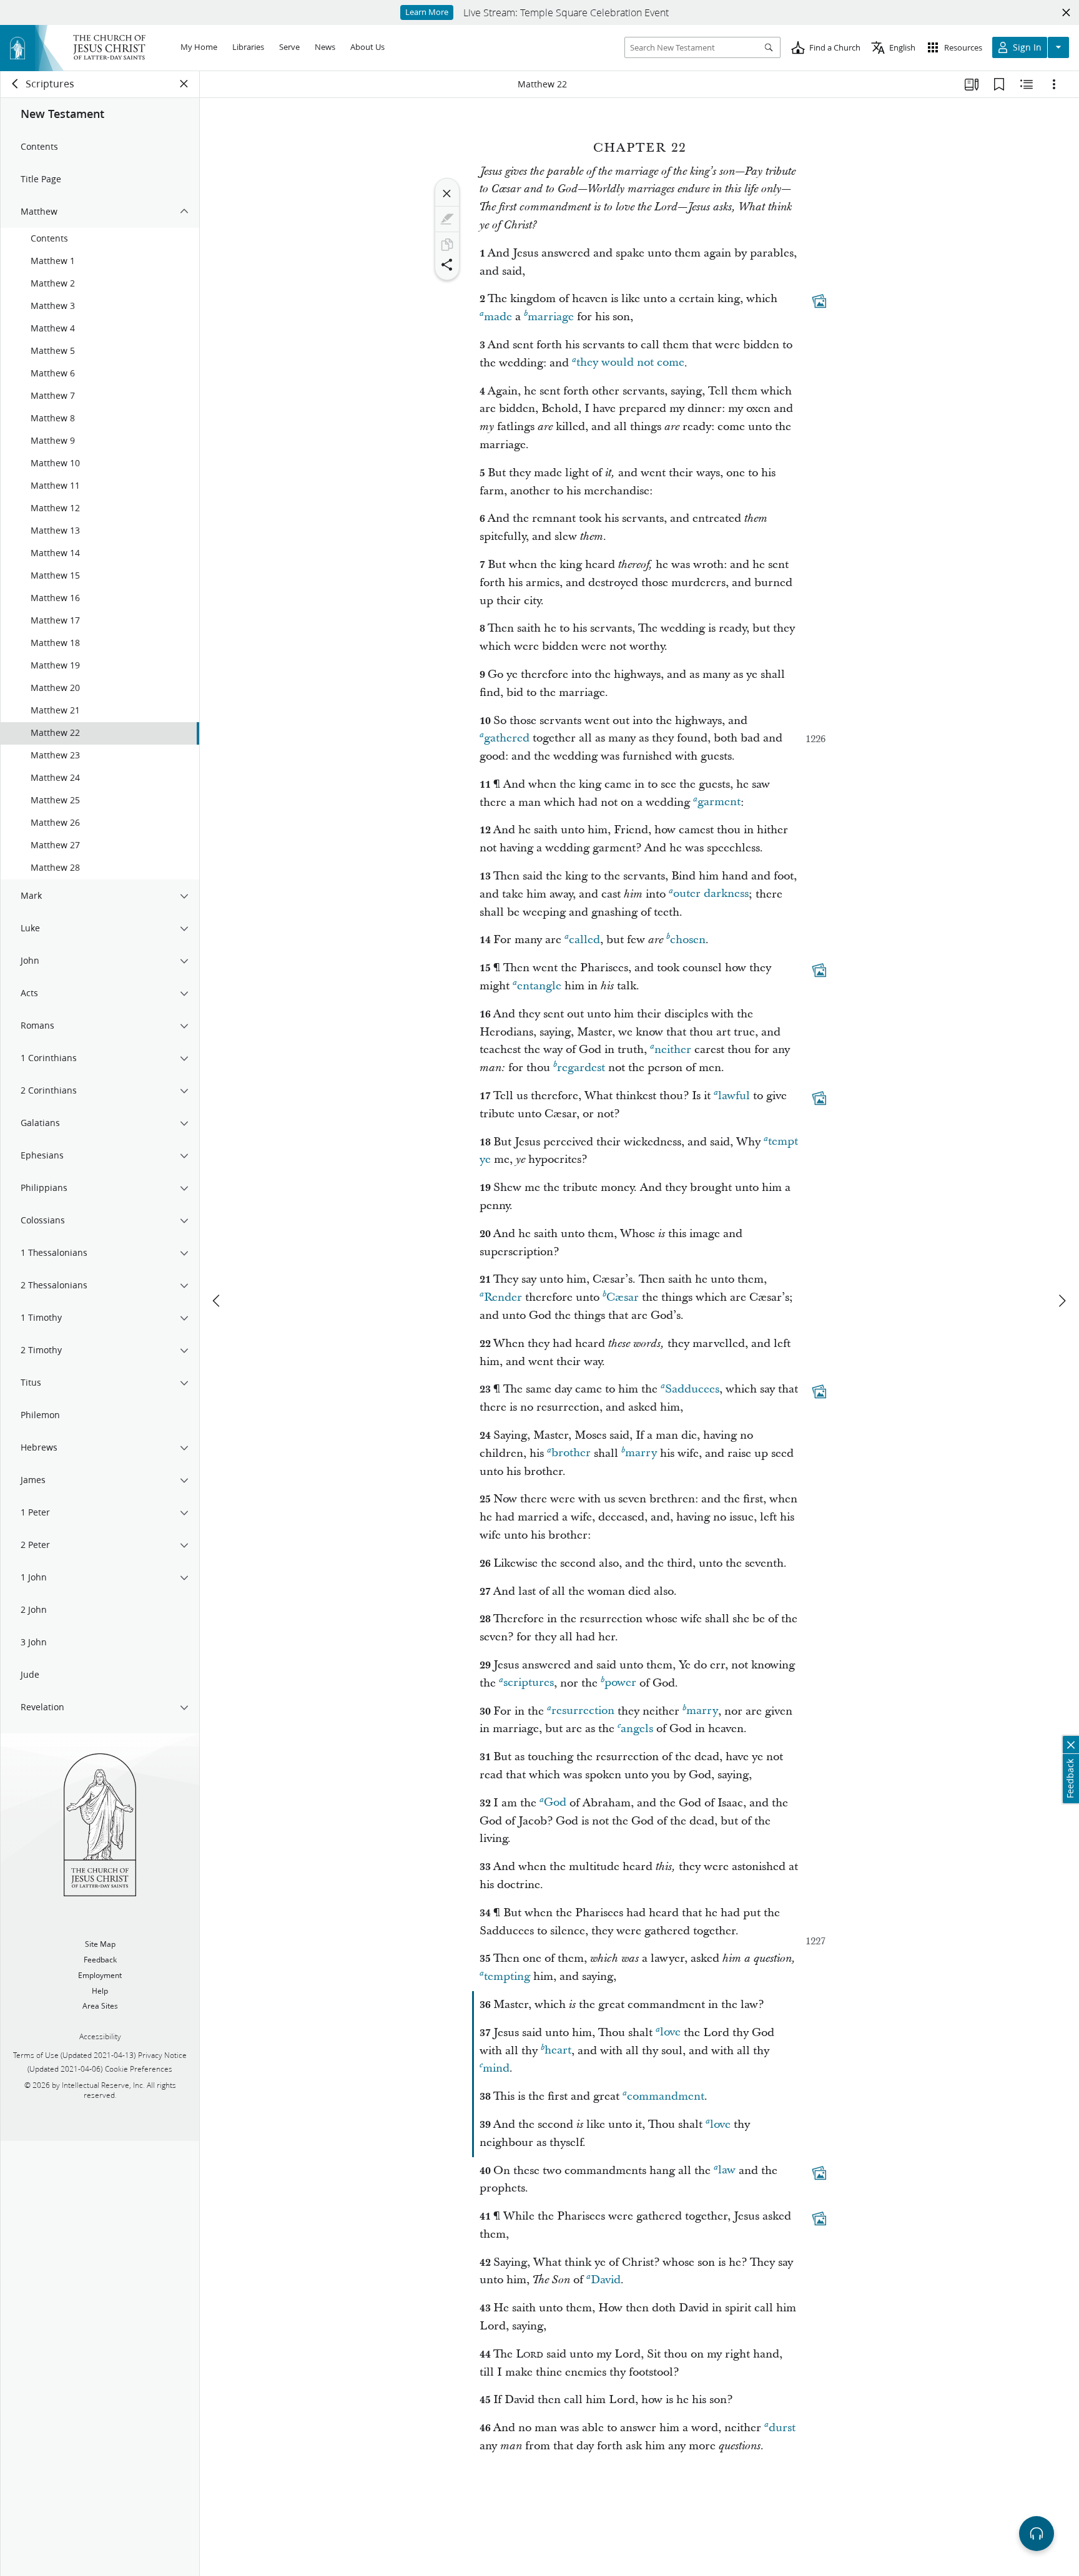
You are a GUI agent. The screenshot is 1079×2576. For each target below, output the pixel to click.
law (727, 2171)
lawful (734, 1096)
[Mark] (447, 219)
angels (637, 1729)
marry (641, 1453)
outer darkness (711, 894)
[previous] (217, 1301)
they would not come (630, 363)
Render (503, 1297)
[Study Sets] (972, 84)
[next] (1062, 1301)
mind (496, 2068)
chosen (688, 940)
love (670, 2033)
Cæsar (623, 1297)
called (584, 940)
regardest (581, 1068)
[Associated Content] (819, 301)
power (620, 1683)
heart (558, 2051)
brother (571, 1453)
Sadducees (692, 1389)
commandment (666, 2096)
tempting (507, 1976)
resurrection (583, 1711)
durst (782, 2428)
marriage (551, 317)
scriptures (529, 1683)
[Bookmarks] (999, 84)
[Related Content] (1027, 84)
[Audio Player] (1037, 2534)
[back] (16, 84)
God (555, 1803)
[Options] (1054, 84)
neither (673, 1050)
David (606, 2280)
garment (719, 802)
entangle (539, 986)
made (498, 317)
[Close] (447, 193)
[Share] (447, 265)
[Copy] (447, 245)
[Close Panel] (184, 84)
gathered (507, 738)
